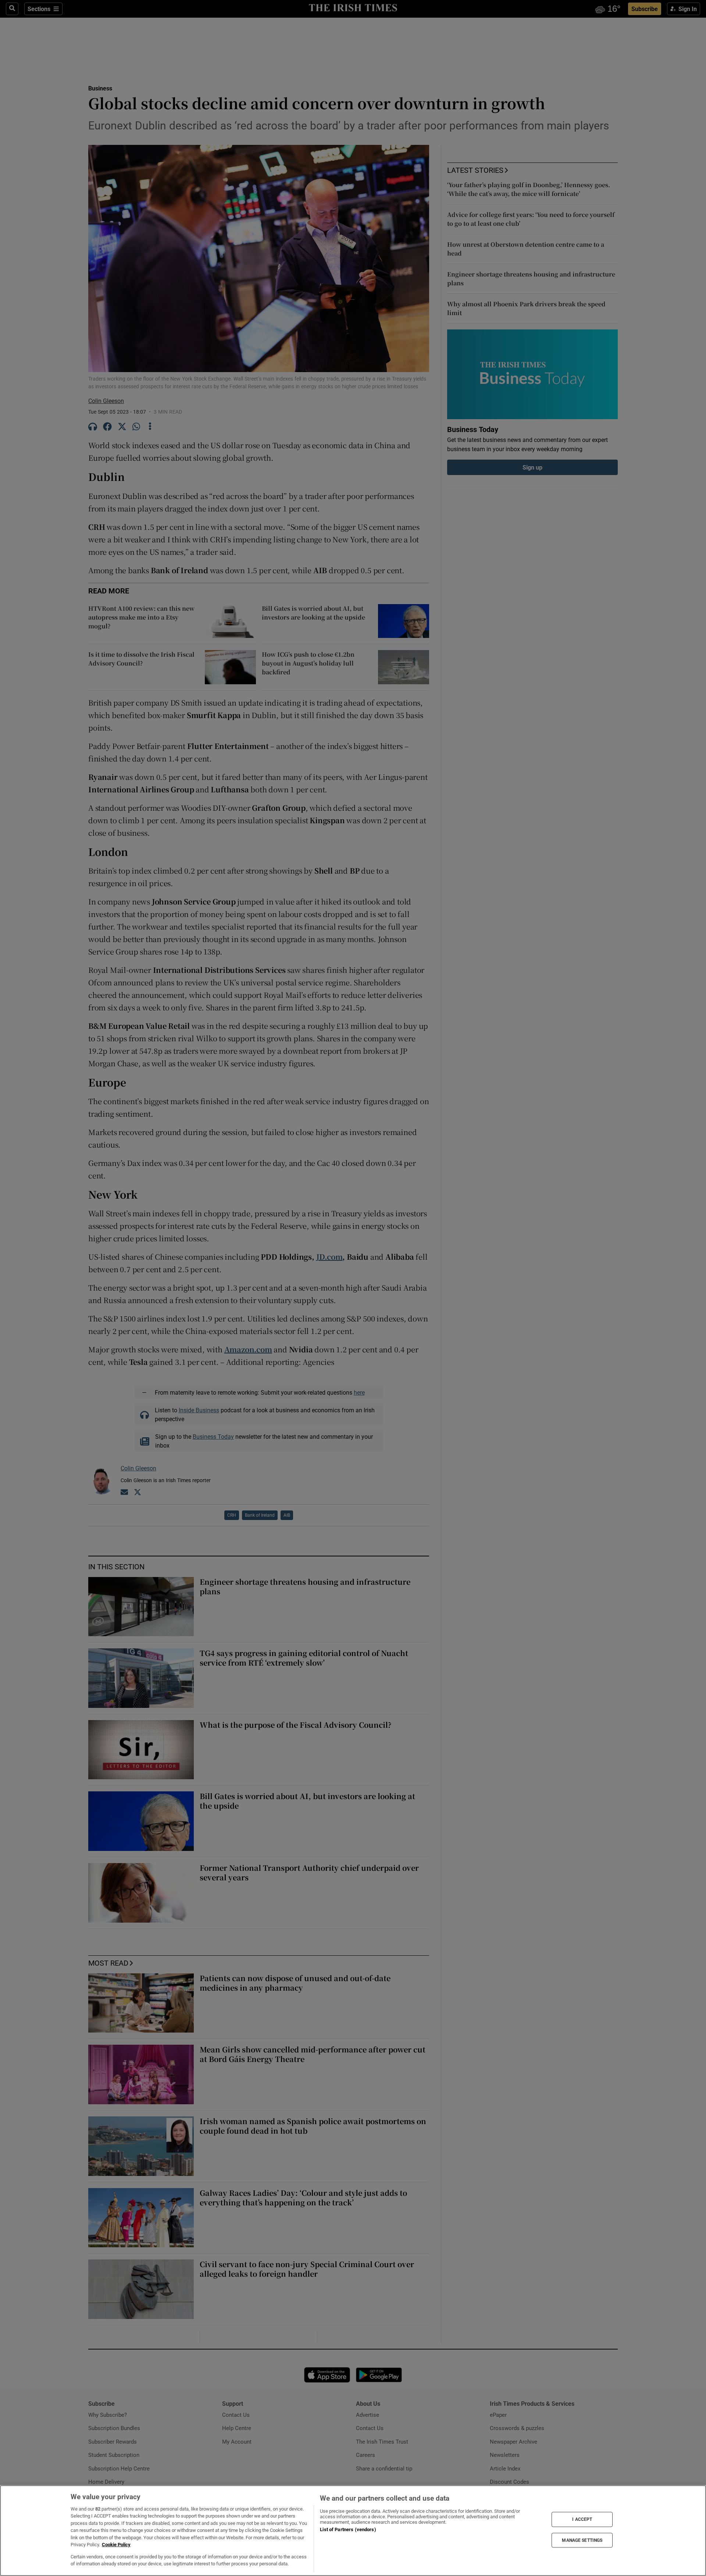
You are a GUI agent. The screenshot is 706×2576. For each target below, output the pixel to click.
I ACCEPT (582, 2519)
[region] (353, 2531)
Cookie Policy (116, 2545)
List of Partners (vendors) (348, 2529)
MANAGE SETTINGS (582, 2540)
